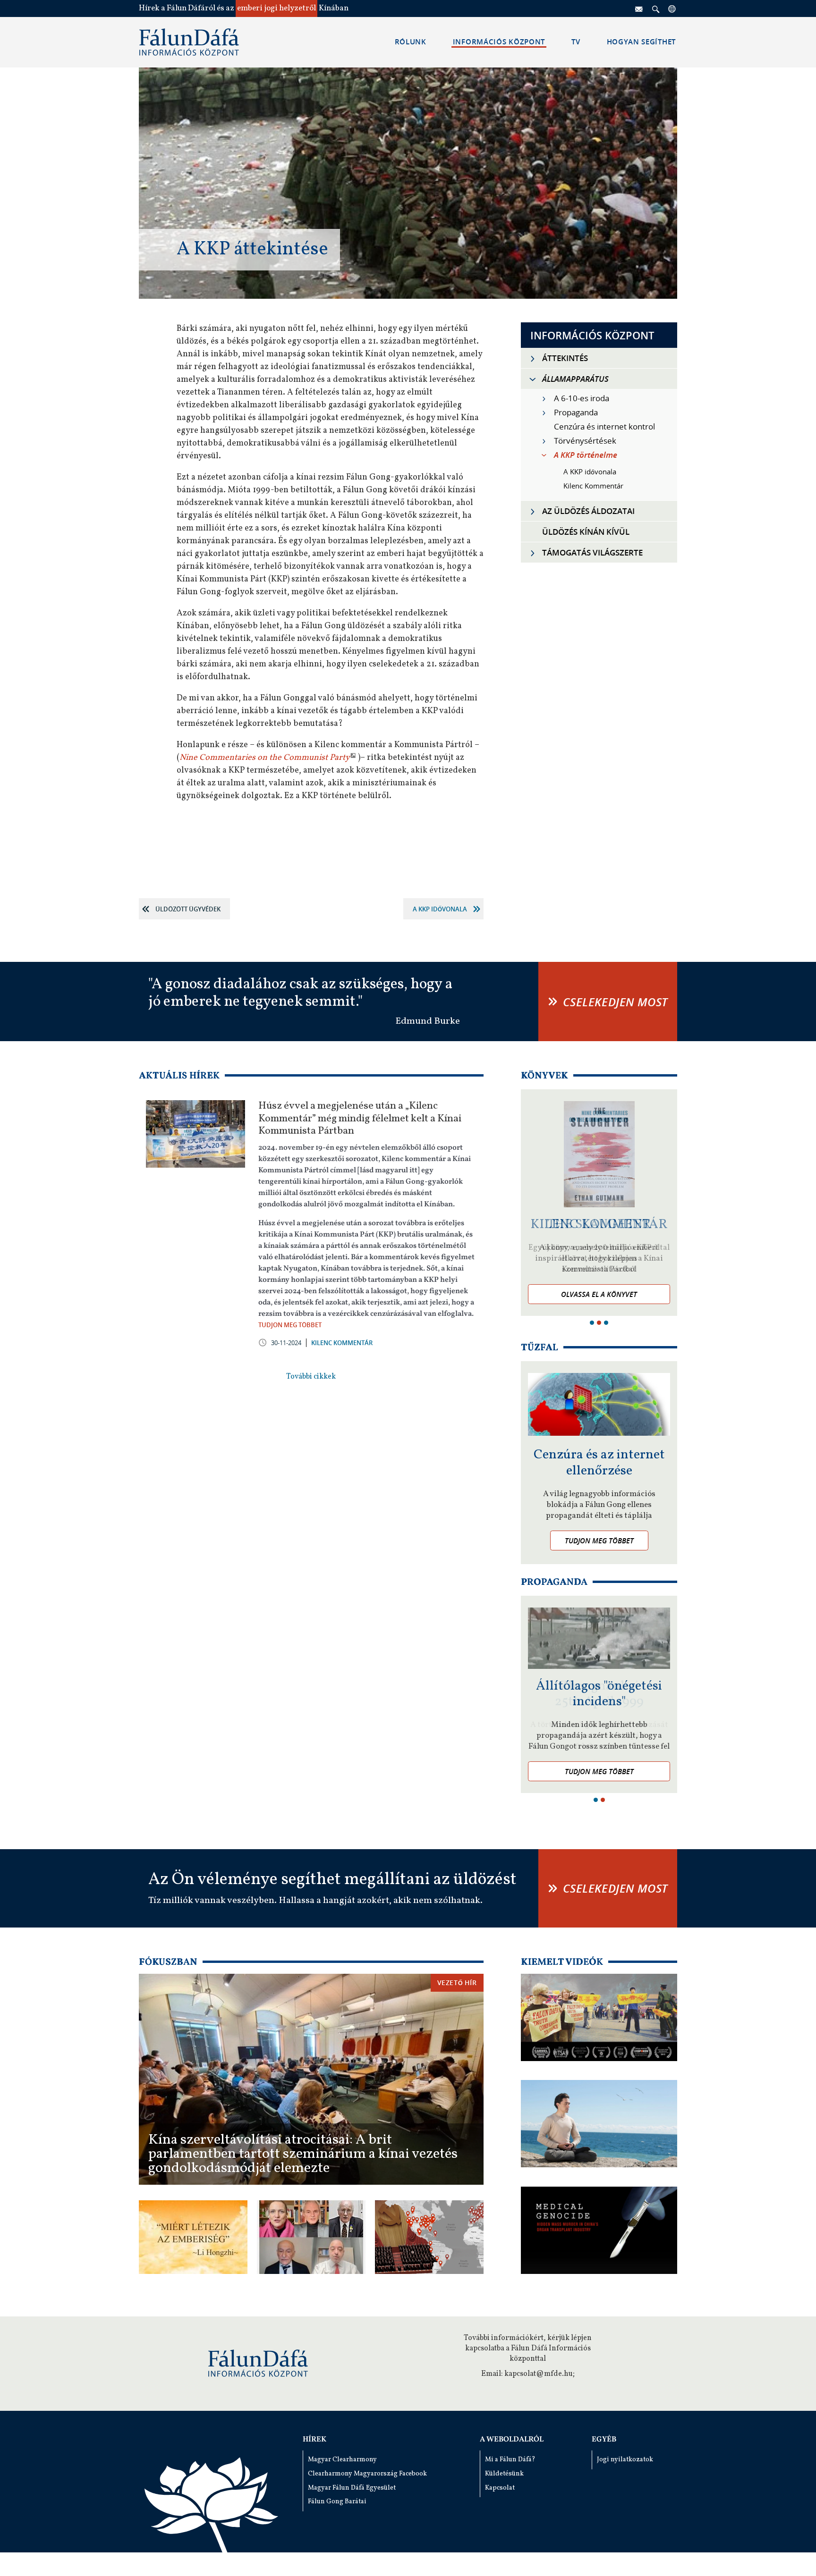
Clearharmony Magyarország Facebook (367, 2474)
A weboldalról (512, 2440)
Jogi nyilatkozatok (625, 2460)
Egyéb (604, 2440)
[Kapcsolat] (639, 8)
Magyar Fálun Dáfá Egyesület (352, 2488)
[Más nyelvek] (672, 8)
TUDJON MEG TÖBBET (290, 1325)
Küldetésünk (504, 2474)
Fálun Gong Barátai (337, 2502)
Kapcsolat (500, 2488)
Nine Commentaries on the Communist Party (265, 758)
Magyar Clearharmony (342, 2460)
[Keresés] (656, 8)
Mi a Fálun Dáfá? (510, 2460)
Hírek (314, 2440)
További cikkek (311, 1377)
